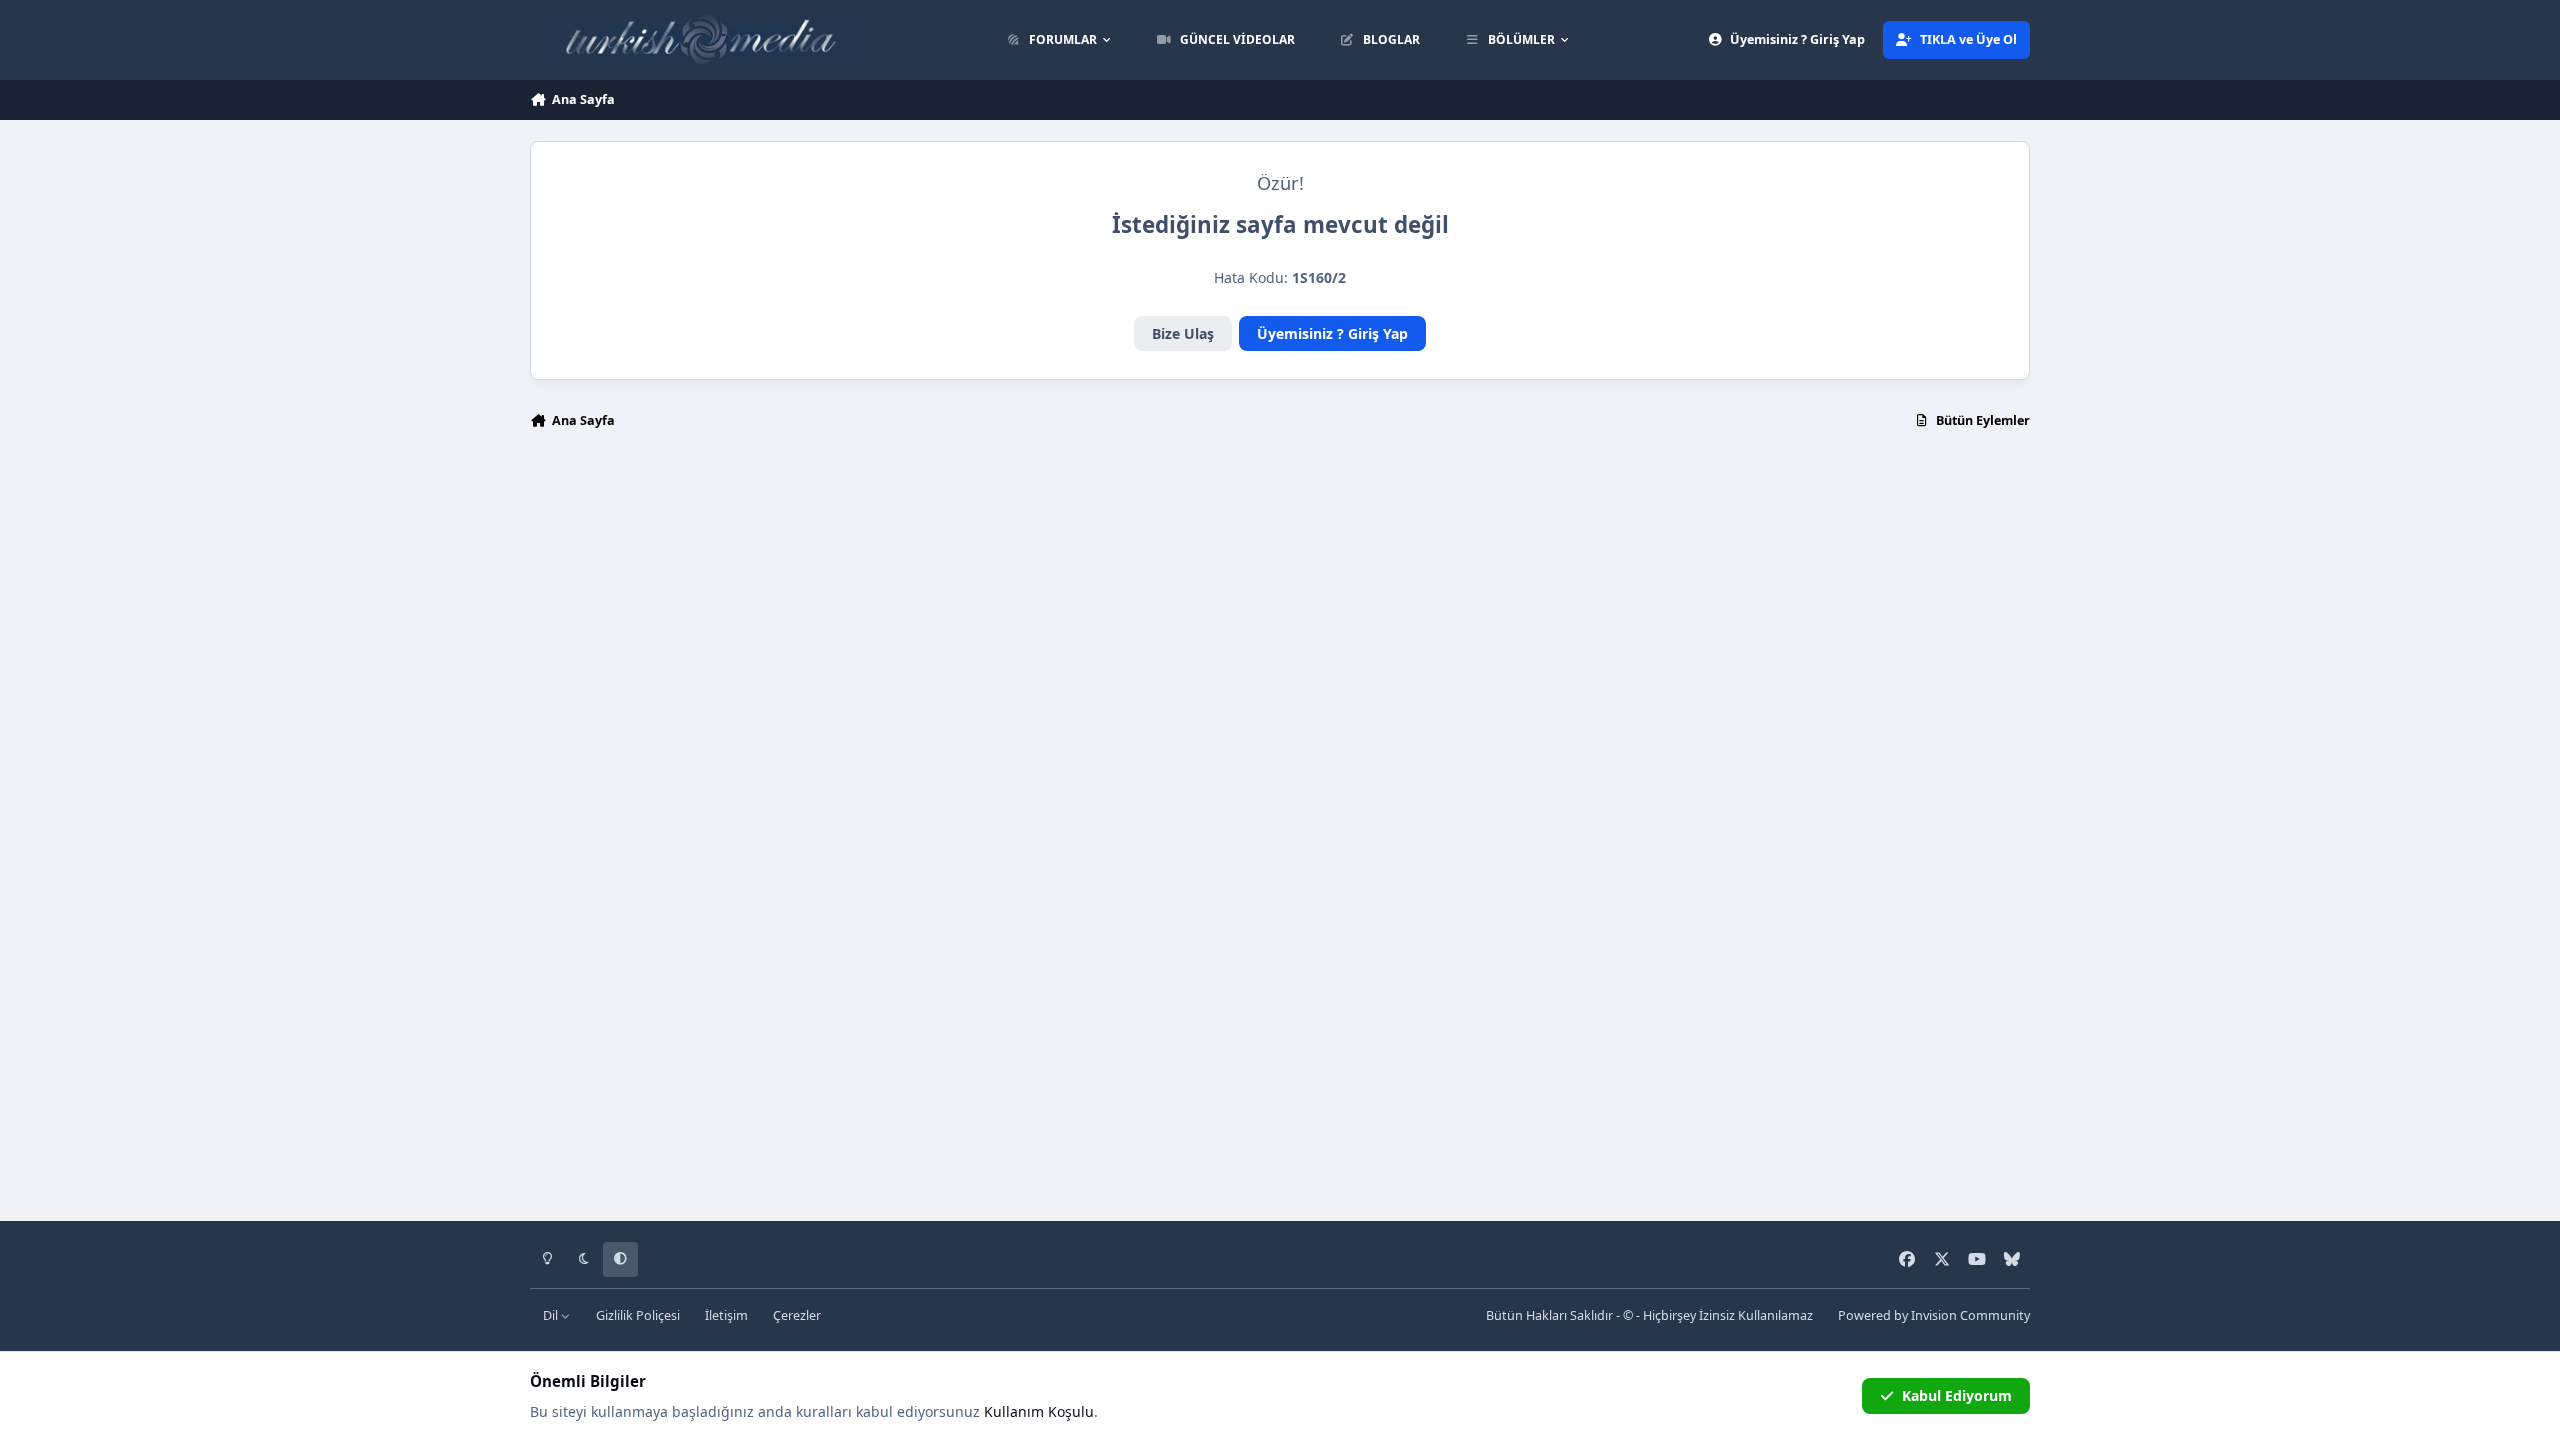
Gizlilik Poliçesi (638, 1315)
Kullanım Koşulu (1039, 1411)
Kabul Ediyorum (1957, 1395)
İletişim (726, 1315)
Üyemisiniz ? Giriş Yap (1332, 333)
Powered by (1934, 1315)
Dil (552, 1315)
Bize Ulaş (1183, 333)
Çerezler (797, 1315)
